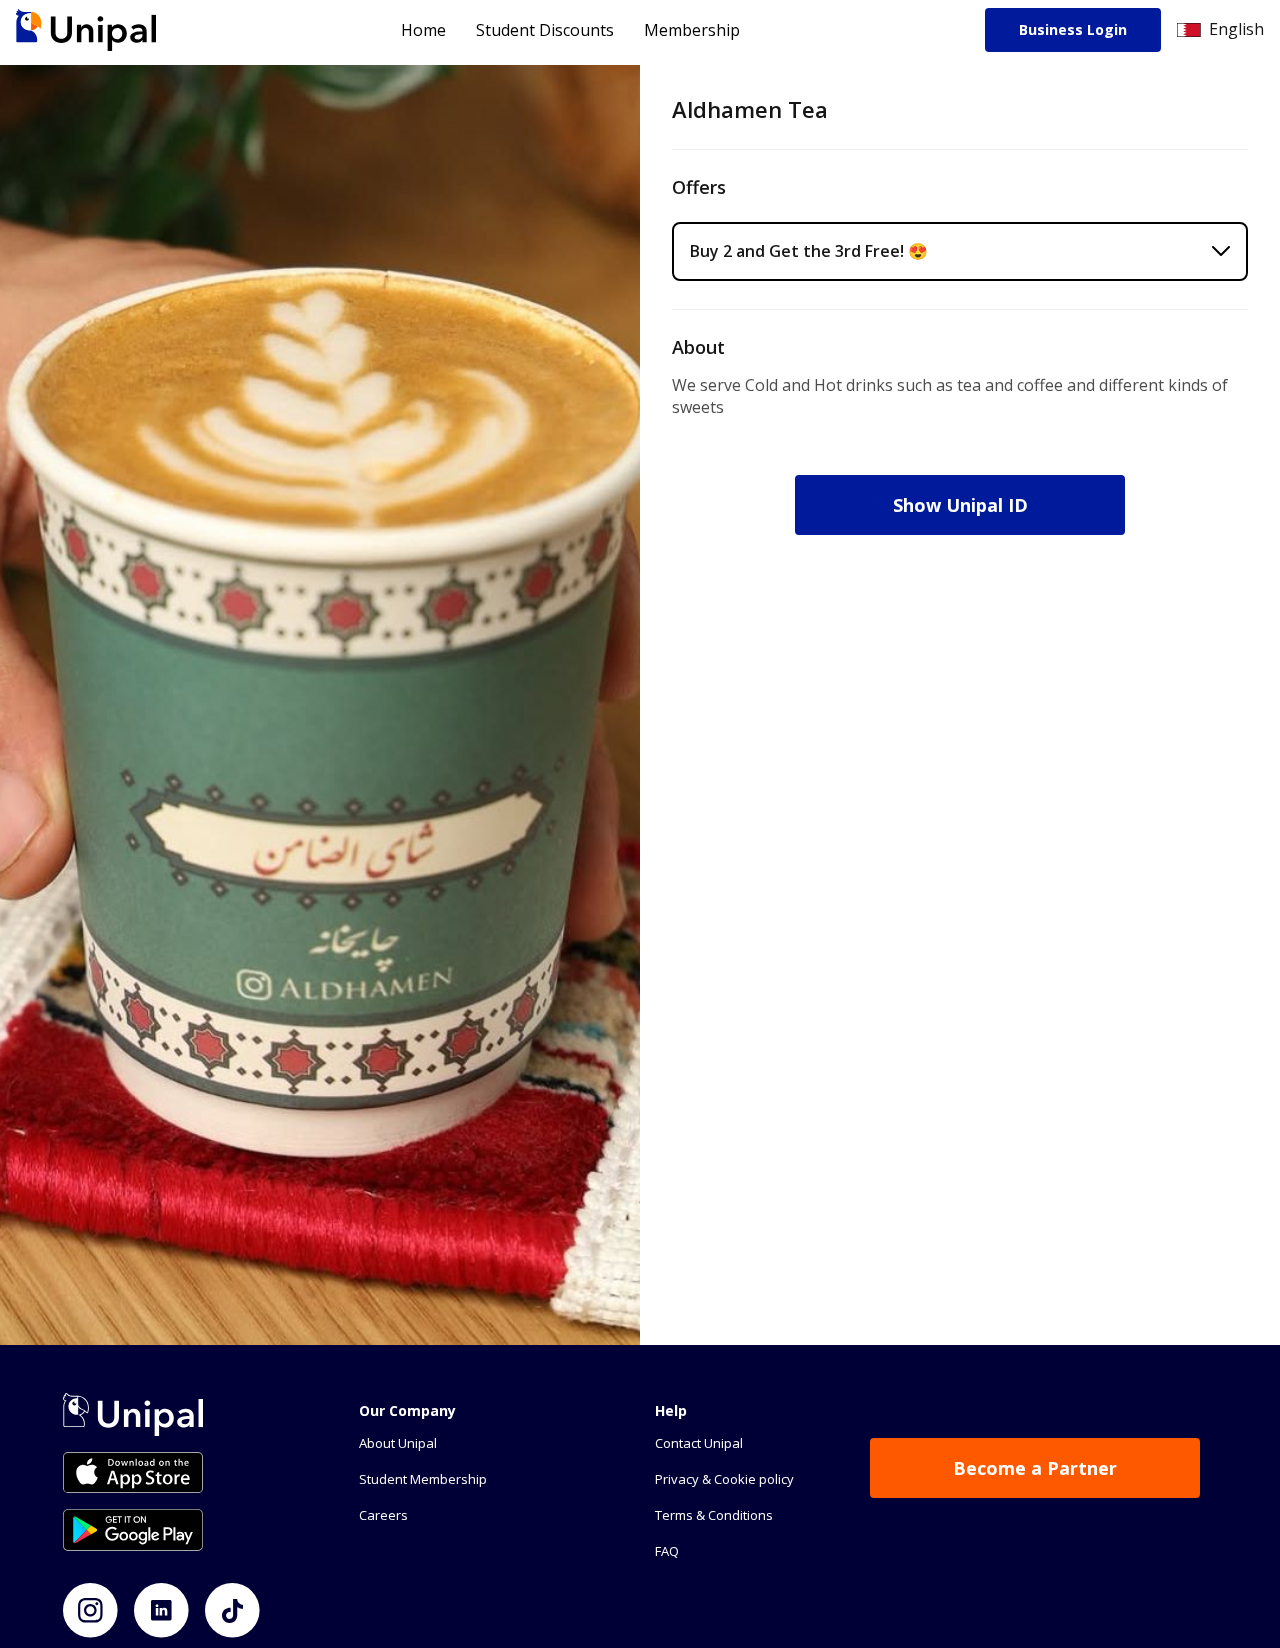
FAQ (667, 1551)
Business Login (1073, 29)
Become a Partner (1035, 1468)
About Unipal (398, 1443)
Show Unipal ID (960, 505)
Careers (383, 1515)
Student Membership (423, 1479)
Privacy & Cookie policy (724, 1479)
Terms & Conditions (714, 1515)
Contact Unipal (699, 1443)
